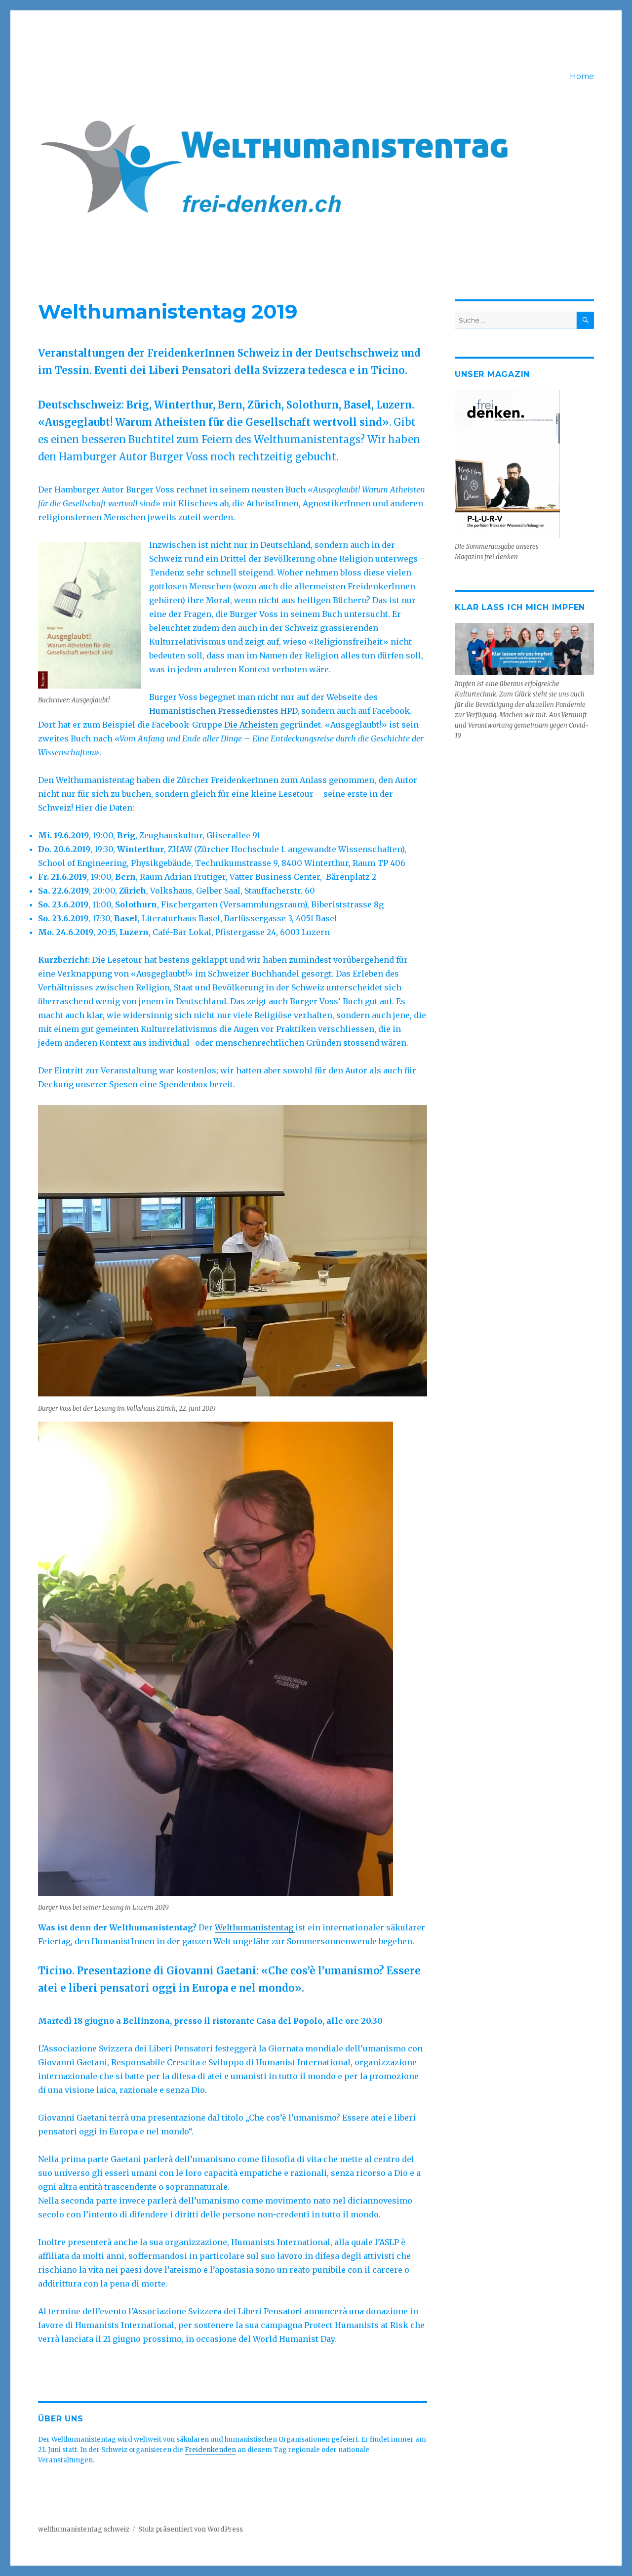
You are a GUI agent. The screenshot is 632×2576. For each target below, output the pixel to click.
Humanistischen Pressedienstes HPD (223, 711)
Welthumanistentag (255, 1927)
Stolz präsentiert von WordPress (191, 2529)
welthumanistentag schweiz (84, 2529)
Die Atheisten (251, 725)
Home (582, 76)
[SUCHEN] (585, 320)
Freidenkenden (210, 2450)
